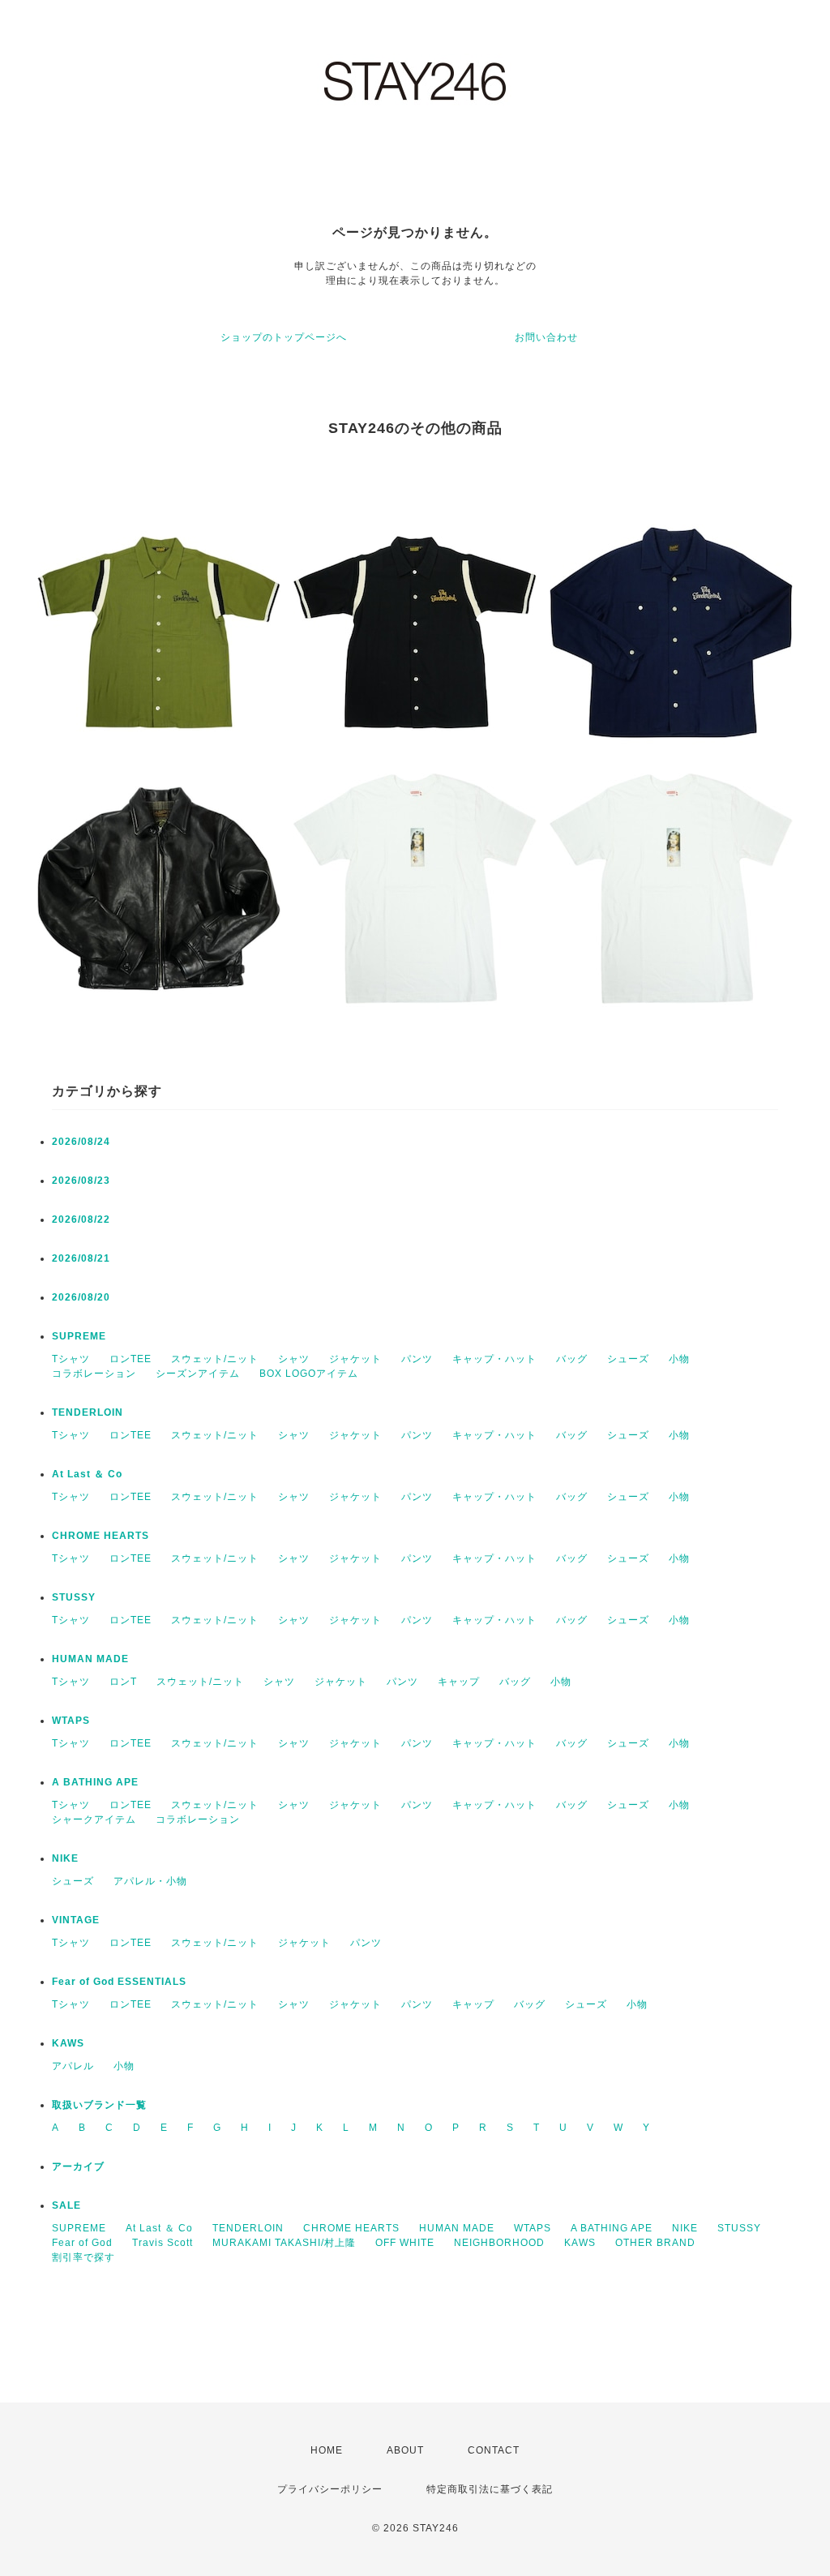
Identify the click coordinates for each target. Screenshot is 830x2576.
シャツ (294, 1359)
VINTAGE (76, 1920)
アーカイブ (78, 2167)
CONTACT (494, 2450)
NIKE (65, 1858)
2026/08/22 (81, 1219)
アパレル (73, 2066)
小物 (679, 1359)
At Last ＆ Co (87, 1474)
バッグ (572, 1359)
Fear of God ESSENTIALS (119, 1982)
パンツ (417, 1359)
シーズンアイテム (198, 1374)
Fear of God (82, 2243)
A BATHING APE (95, 1782)
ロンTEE (130, 1359)
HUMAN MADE (90, 1659)
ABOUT (405, 2450)
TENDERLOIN (88, 1412)
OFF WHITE (405, 2243)
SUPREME (79, 1336)
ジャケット (355, 1359)
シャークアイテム (94, 1819)
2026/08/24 (81, 1142)
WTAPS (71, 1721)
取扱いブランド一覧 (99, 2105)
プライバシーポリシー (330, 2489)
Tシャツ (71, 1359)
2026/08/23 (81, 1181)
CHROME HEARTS (101, 1536)
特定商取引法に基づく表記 (490, 2489)
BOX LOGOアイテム (309, 1374)
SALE (66, 2205)
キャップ (459, 1682)
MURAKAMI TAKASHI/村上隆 (284, 2243)
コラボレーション (94, 1374)
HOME (327, 2450)
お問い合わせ (546, 337)
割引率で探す (83, 2257)
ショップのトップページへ (284, 337)
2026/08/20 (81, 1297)
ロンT (123, 1682)
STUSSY (74, 1597)
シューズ (628, 1359)
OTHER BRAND (657, 2243)
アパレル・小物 (150, 1881)
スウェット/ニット (215, 1359)
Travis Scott (163, 2243)
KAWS (68, 2043)
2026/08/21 (81, 1258)
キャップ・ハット (494, 1359)
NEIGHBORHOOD (499, 2243)
